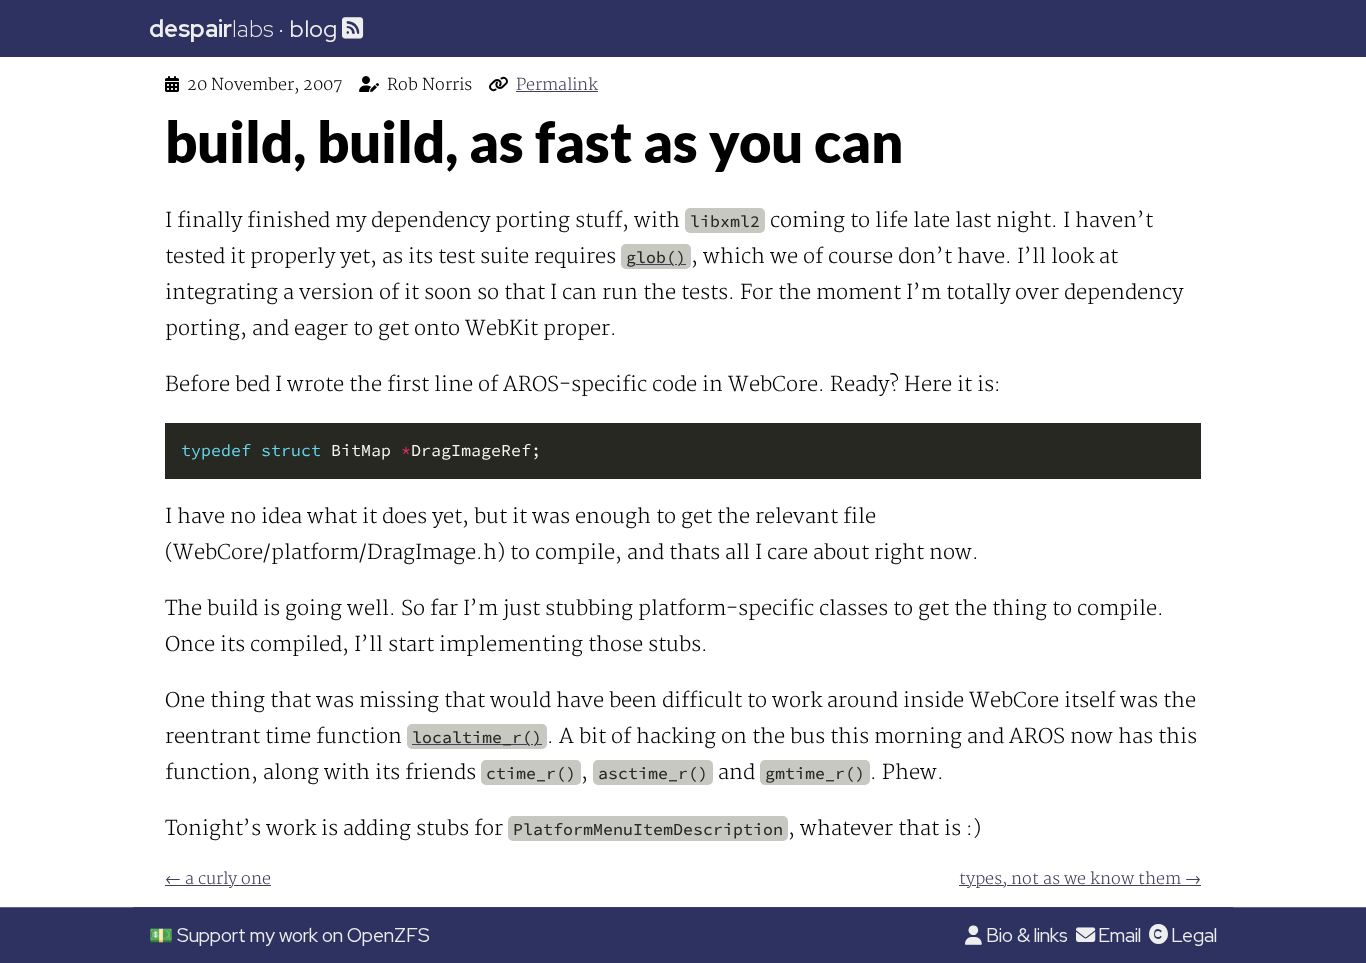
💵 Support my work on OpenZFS (289, 935)
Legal (1194, 935)
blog (313, 28)
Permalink (557, 85)
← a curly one (218, 879)
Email (1119, 935)
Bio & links (1026, 935)
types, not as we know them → (1080, 879)
